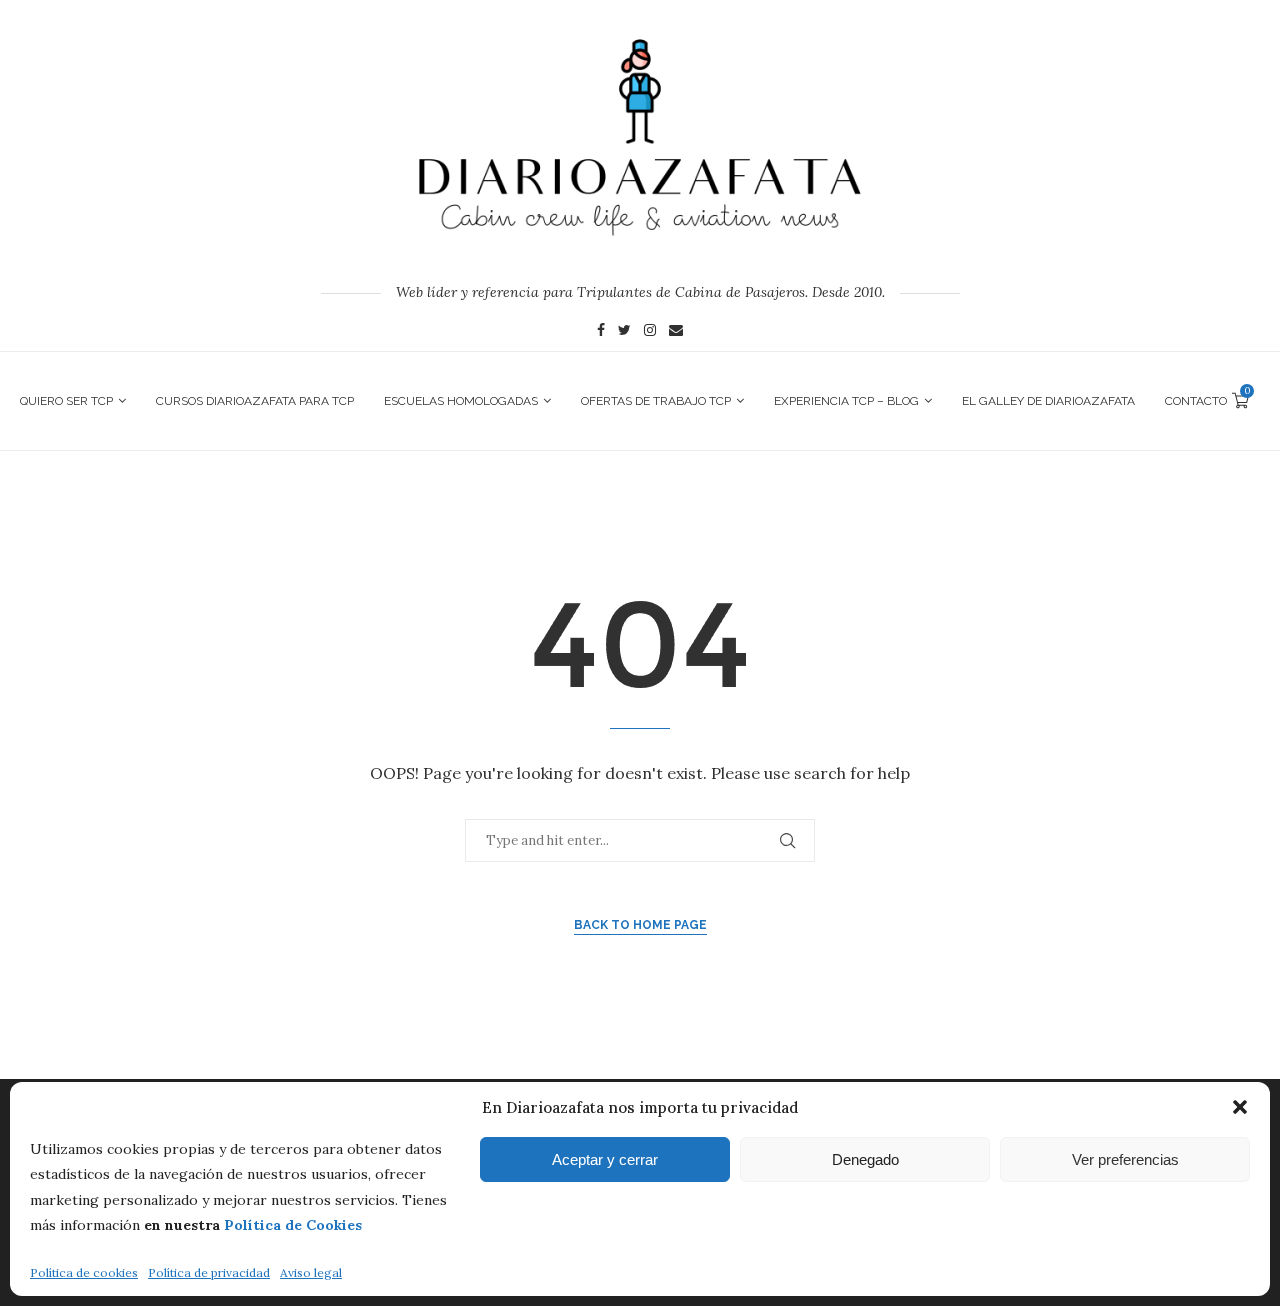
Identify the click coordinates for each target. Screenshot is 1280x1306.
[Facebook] (601, 332)
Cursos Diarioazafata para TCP (255, 401)
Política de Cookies (293, 1225)
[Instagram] (650, 332)
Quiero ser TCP (66, 401)
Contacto (1196, 401)
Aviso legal (311, 1272)
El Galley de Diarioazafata (1048, 401)
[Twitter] (624, 332)
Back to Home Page (640, 925)
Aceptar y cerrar (605, 1159)
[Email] (676, 332)
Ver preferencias (1125, 1159)
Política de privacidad (209, 1272)
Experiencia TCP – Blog (846, 401)
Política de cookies (84, 1272)
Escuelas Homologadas (461, 401)
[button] (1240, 1107)
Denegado (865, 1159)
